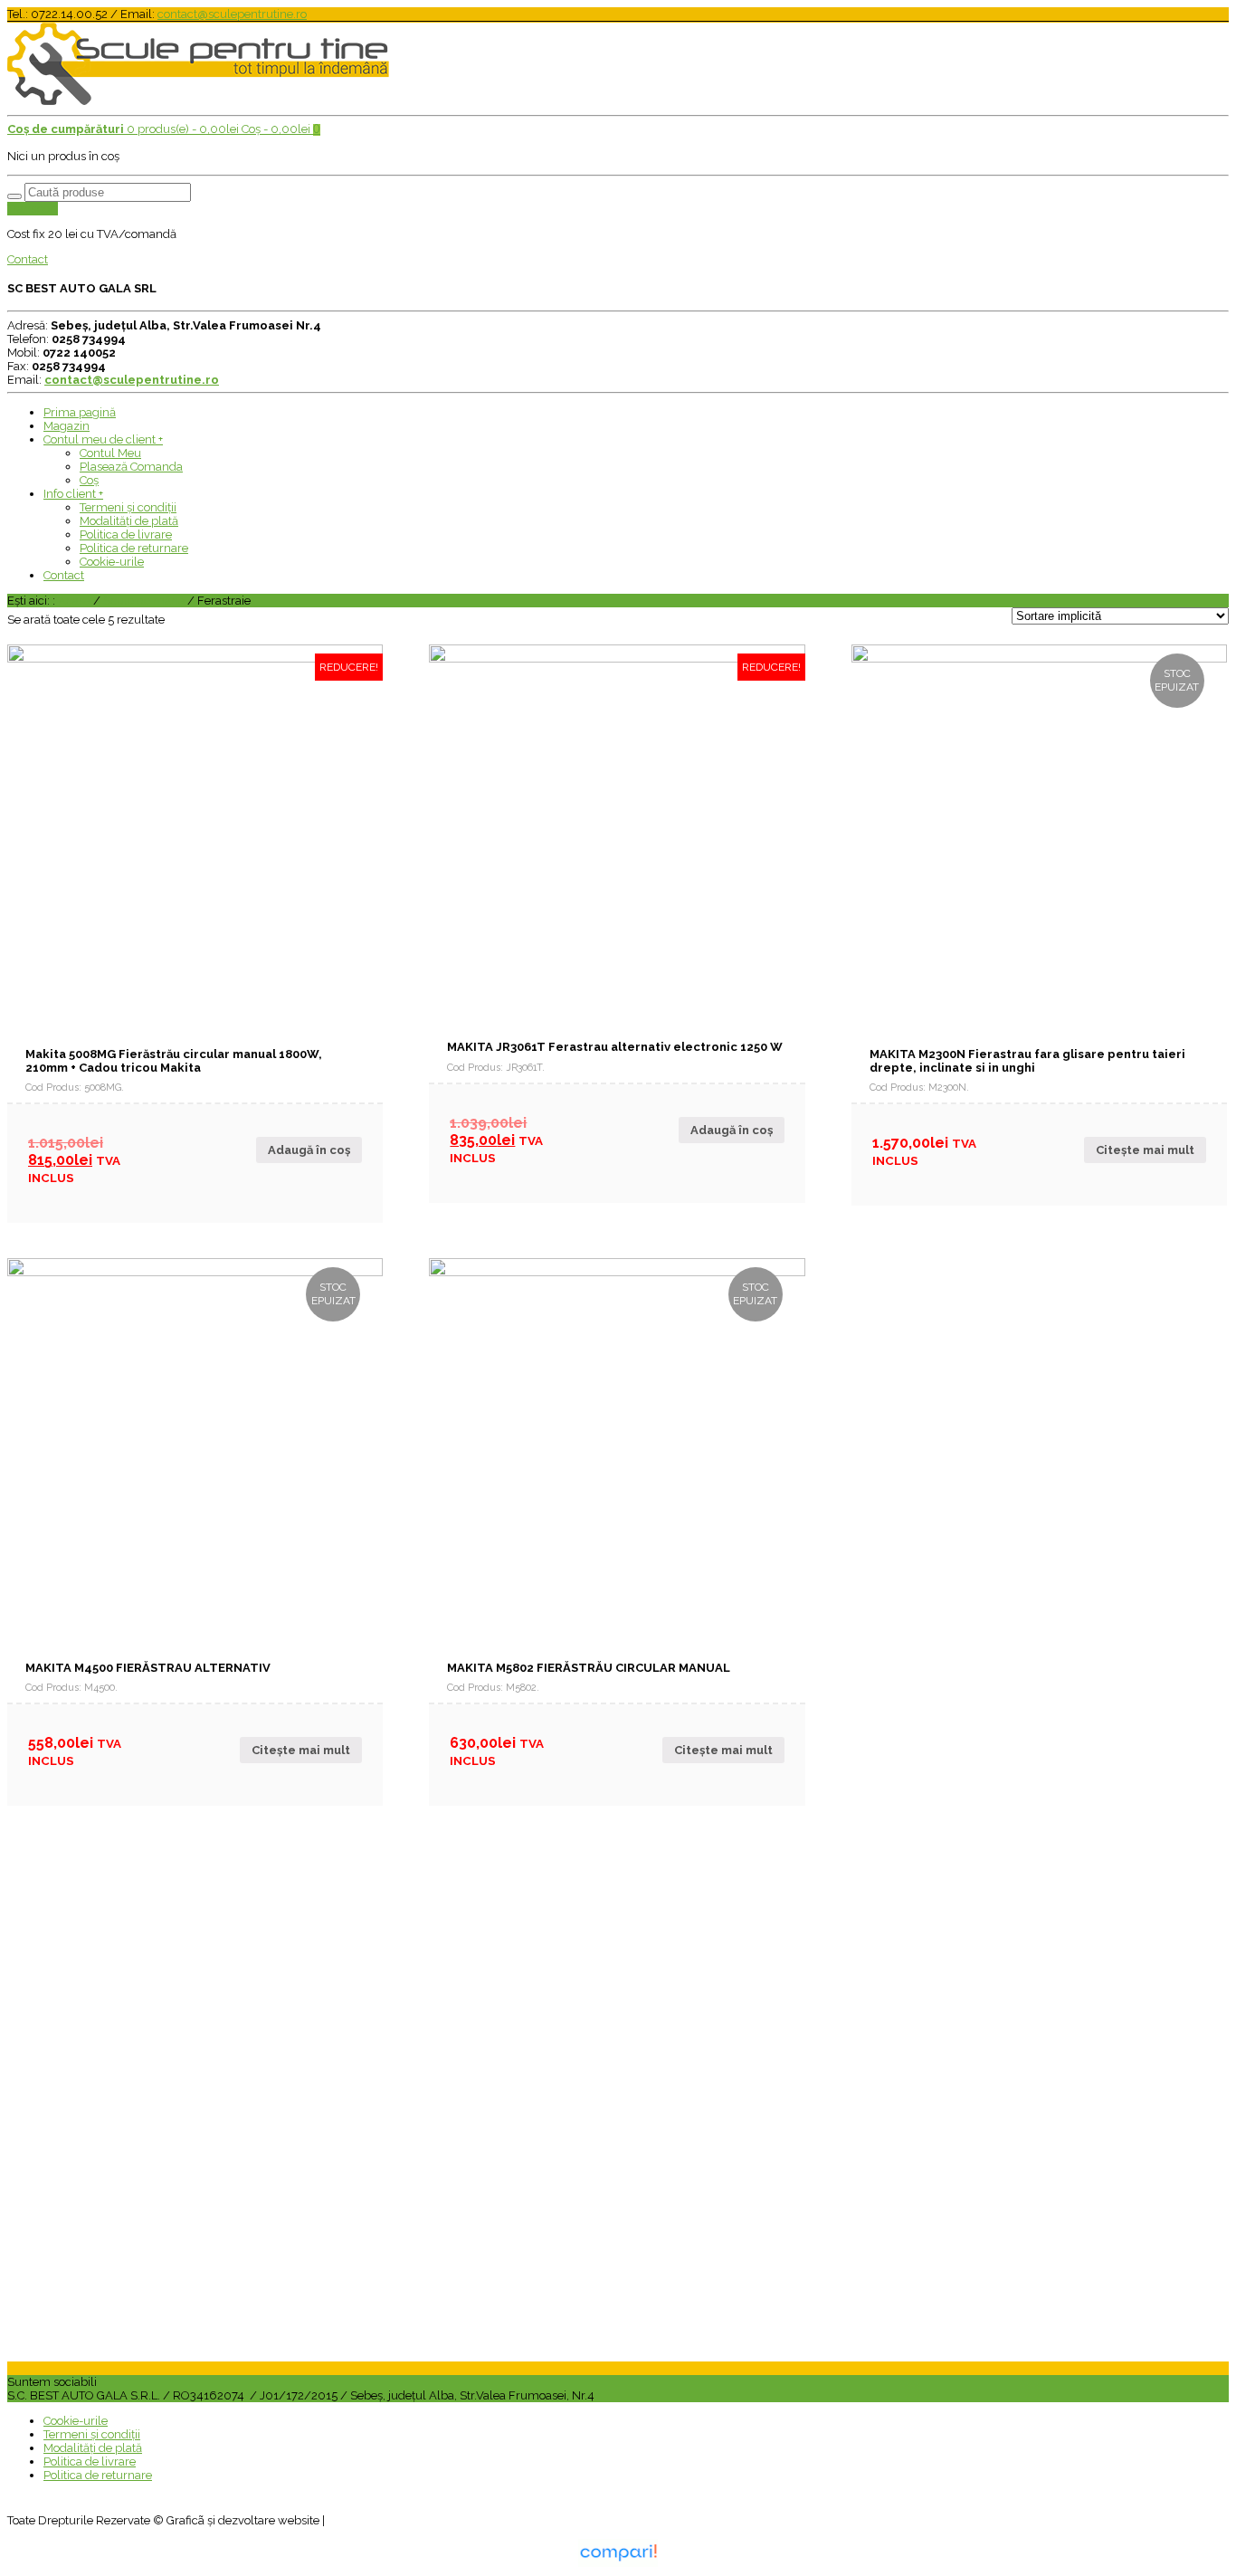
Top (1193, 2533)
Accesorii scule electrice (119, 2071)
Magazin (67, 426)
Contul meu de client (103, 439)
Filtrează (43, 1928)
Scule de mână (144, 601)
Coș (89, 480)
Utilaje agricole (95, 2198)
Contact (28, 259)
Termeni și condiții (128, 507)
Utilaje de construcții (109, 2230)
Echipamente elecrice (113, 2293)
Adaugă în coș (309, 1150)
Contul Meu (110, 453)
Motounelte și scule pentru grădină (147, 2166)
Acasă (74, 601)
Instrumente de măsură (118, 2103)
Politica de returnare (134, 548)
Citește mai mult (1145, 1150)
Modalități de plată (129, 521)
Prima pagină (80, 412)
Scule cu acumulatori (112, 2135)
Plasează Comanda (131, 467)
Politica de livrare (126, 534)
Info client (73, 494)
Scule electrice (94, 2040)
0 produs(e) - (123, 129)
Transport (33, 209)
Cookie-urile (112, 562)
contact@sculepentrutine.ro (232, 14)
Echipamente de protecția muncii (144, 2325)
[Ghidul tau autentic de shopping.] (618, 2563)
